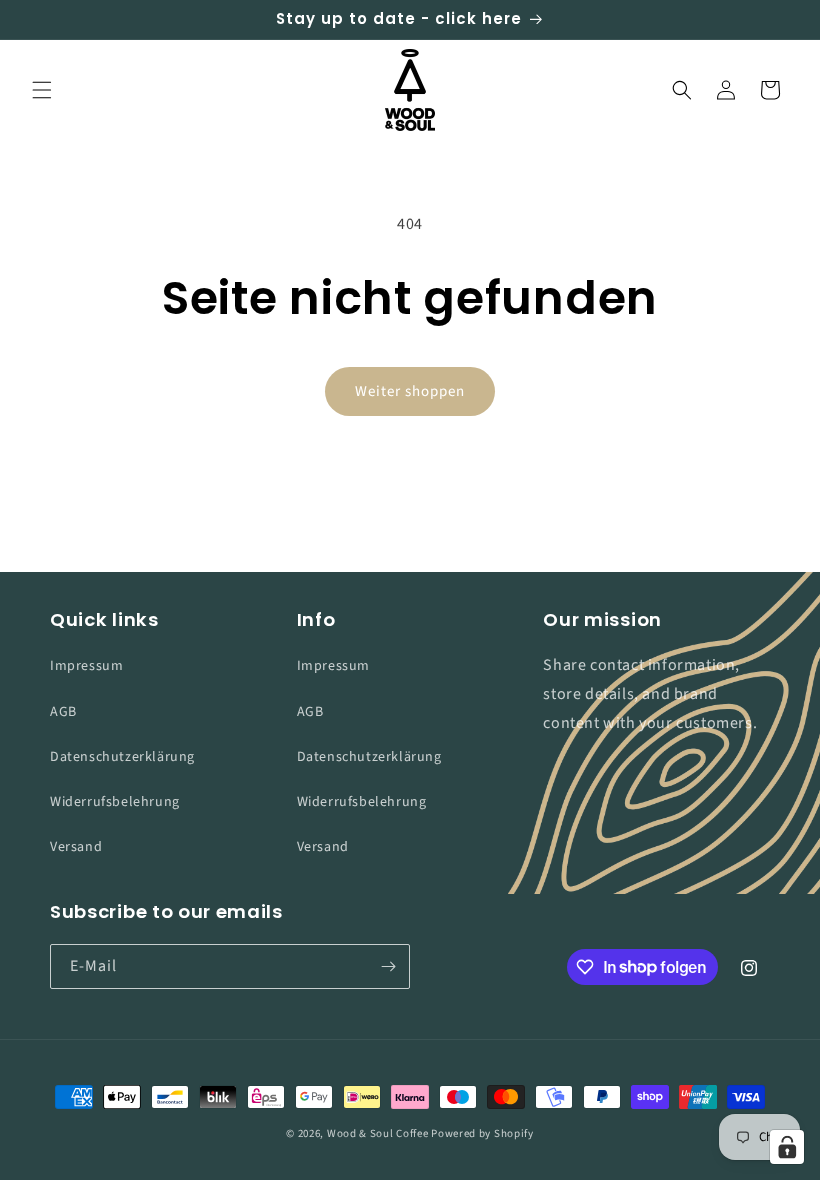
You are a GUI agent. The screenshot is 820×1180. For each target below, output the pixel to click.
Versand (76, 847)
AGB (63, 712)
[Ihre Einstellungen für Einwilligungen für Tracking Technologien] (787, 1147)
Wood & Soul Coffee (378, 1133)
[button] (42, 90)
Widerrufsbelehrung (115, 802)
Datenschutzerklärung (122, 757)
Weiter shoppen (410, 391)
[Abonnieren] (388, 966)
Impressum (86, 666)
